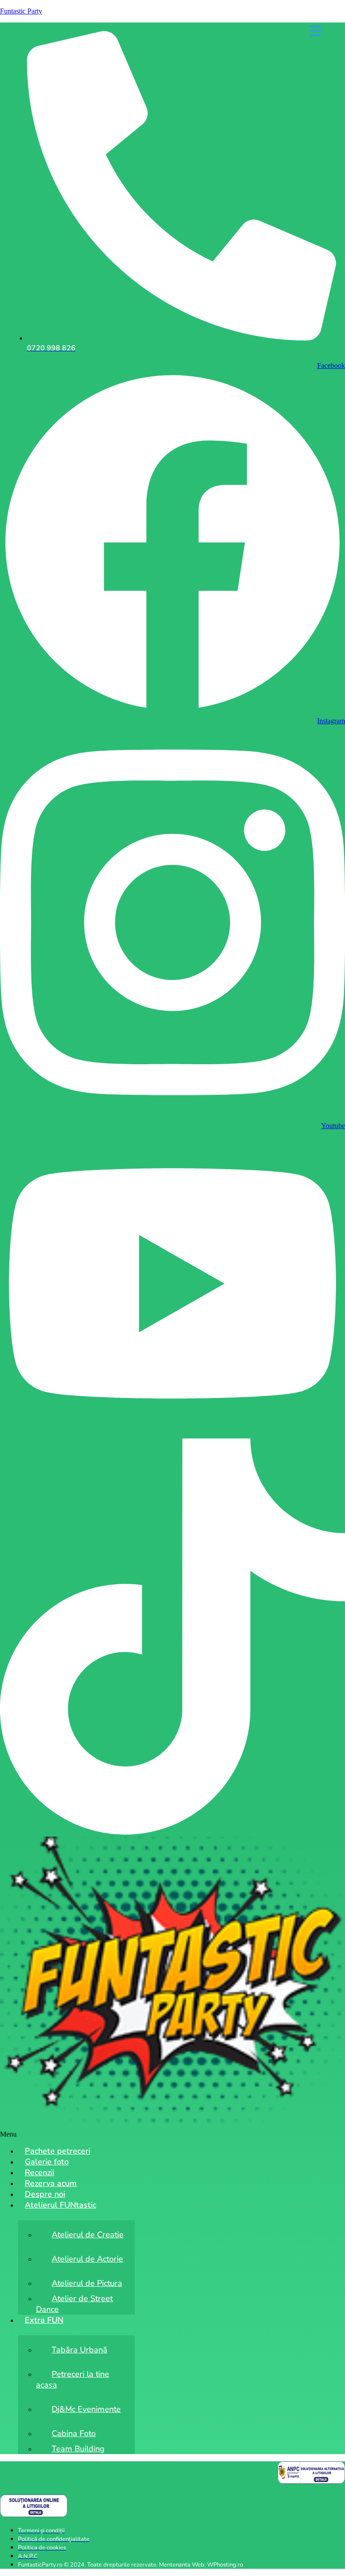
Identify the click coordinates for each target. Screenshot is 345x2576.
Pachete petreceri (57, 2151)
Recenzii (40, 2173)
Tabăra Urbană (80, 2350)
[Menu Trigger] (316, 30)
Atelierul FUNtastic (60, 2205)
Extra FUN (44, 2320)
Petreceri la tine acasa (73, 2379)
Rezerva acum (51, 2183)
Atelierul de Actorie (87, 2259)
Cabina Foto (74, 2433)
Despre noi (45, 2194)
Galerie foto (47, 2162)
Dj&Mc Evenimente (86, 2409)
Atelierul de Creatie (88, 2235)
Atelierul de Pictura (87, 2283)
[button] (172, 2134)
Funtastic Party (21, 11)
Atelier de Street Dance (74, 2304)
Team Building (78, 2449)
